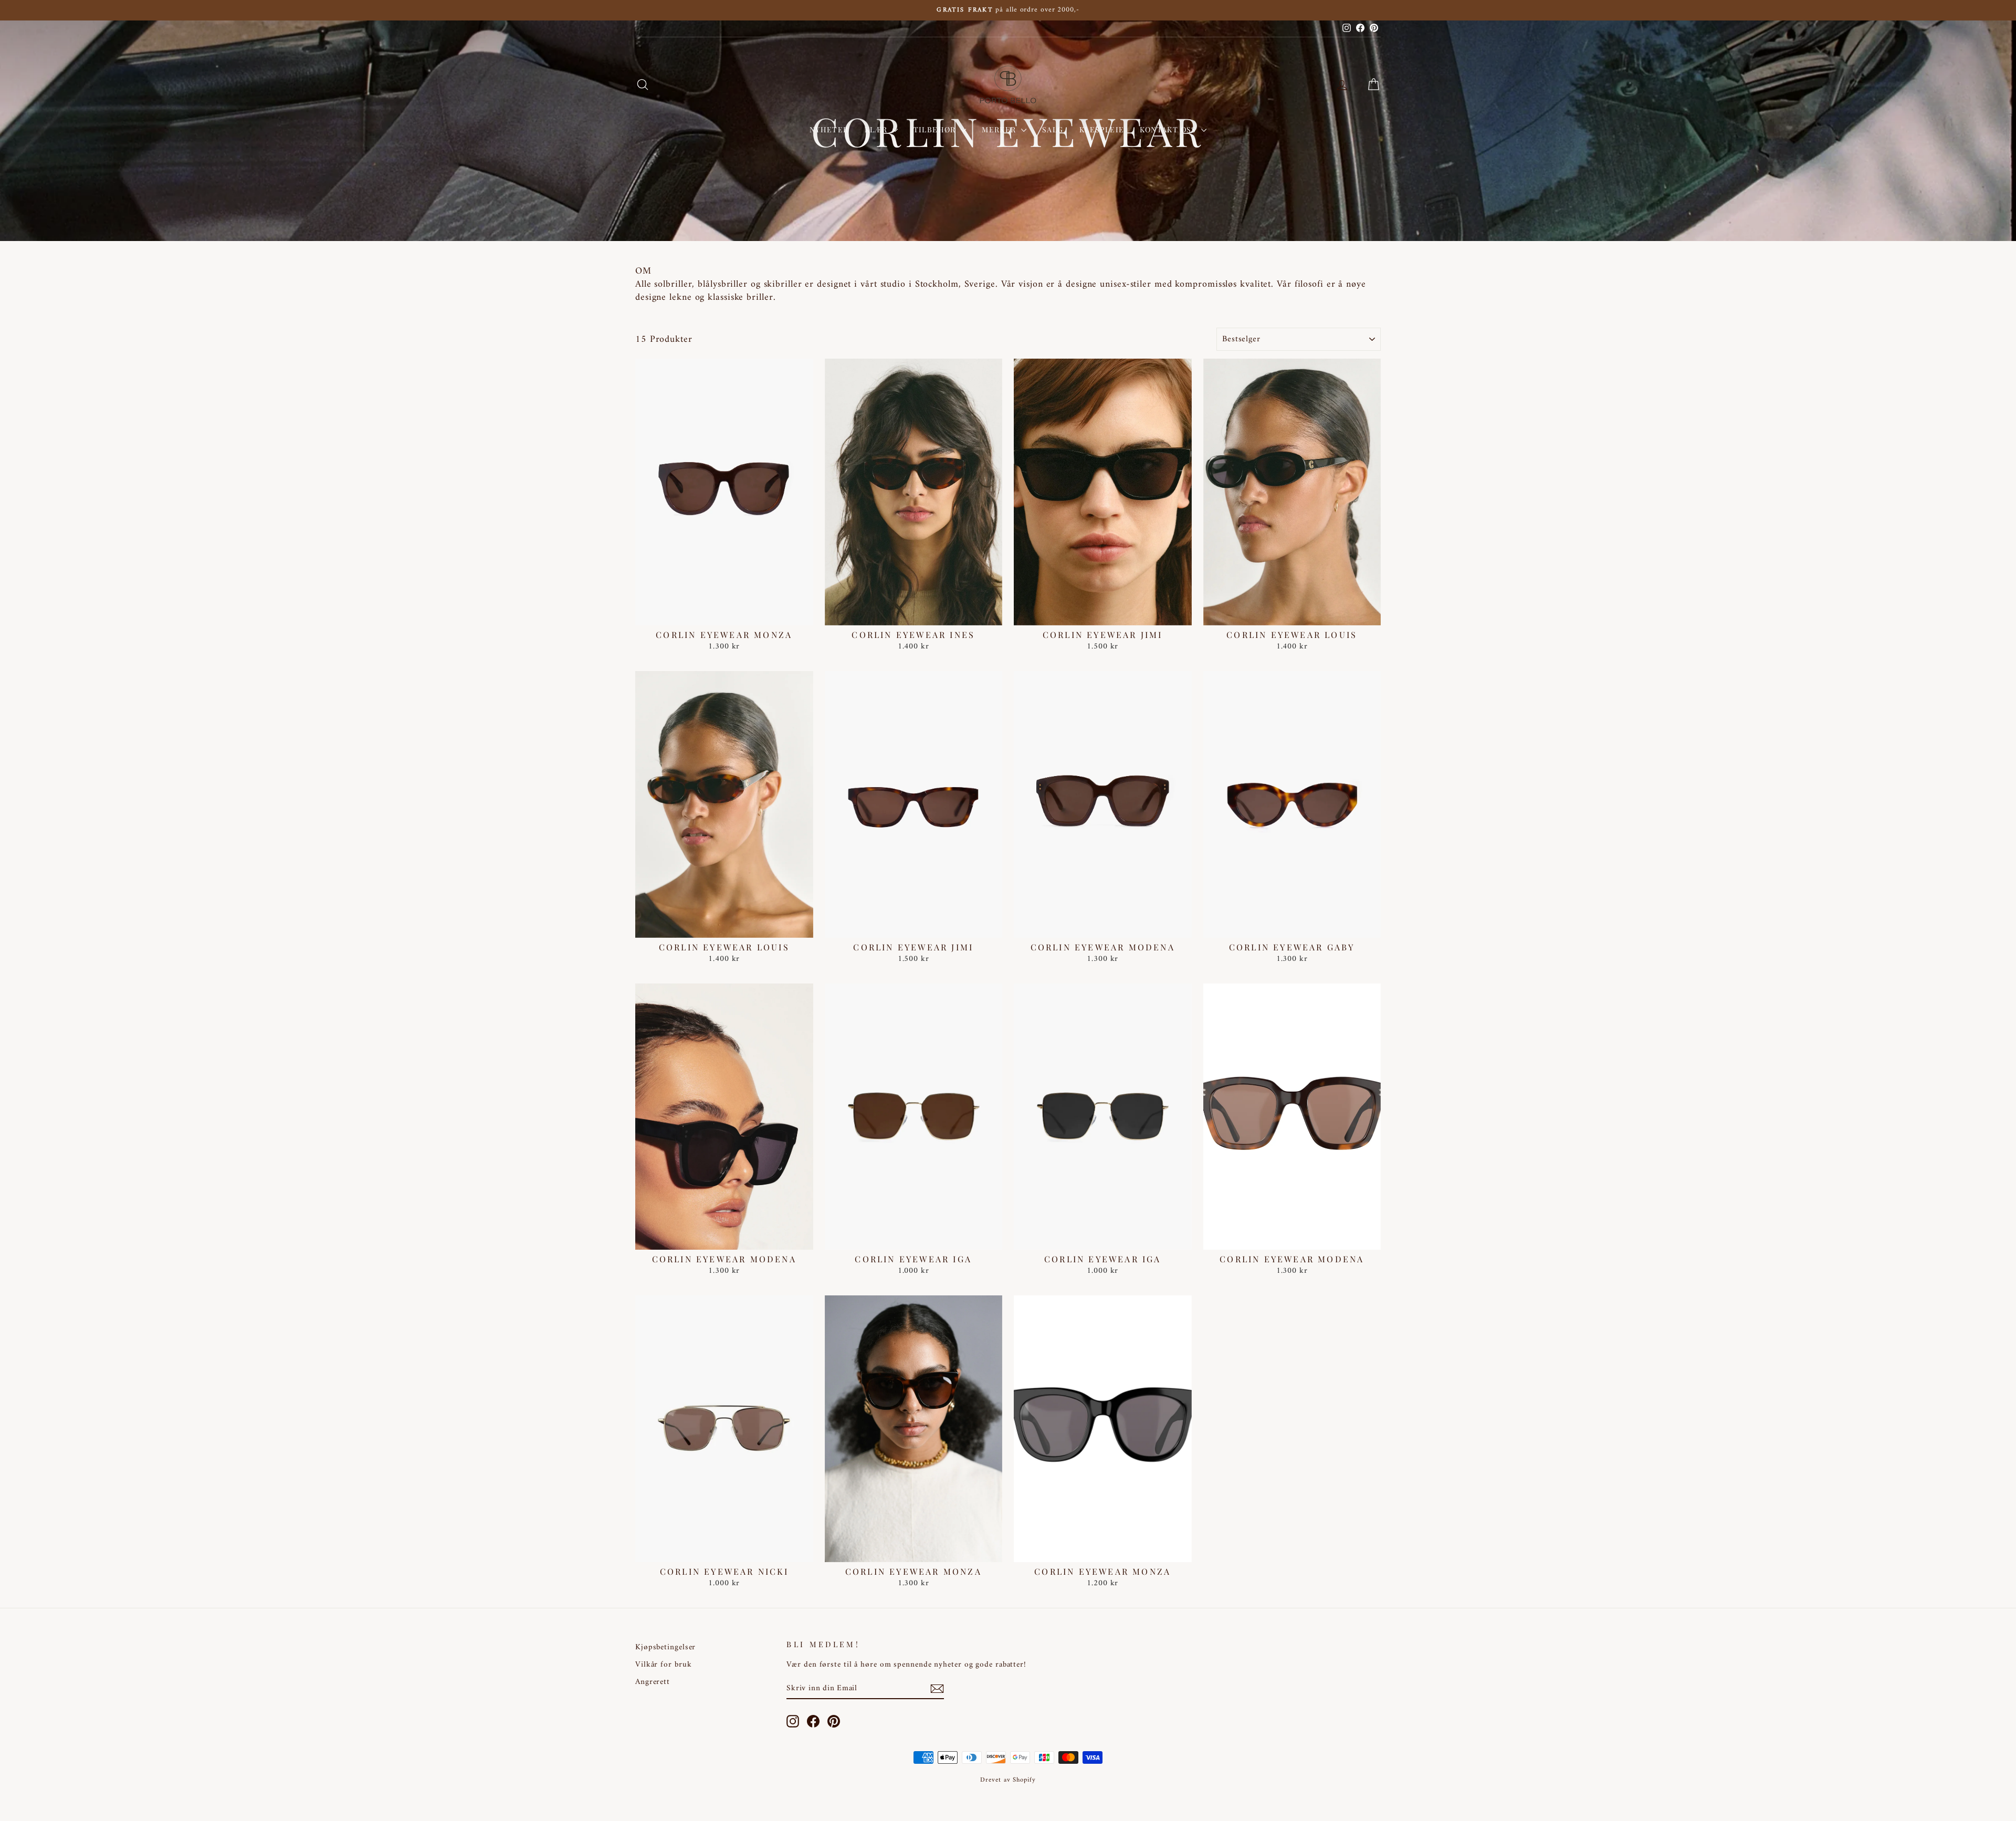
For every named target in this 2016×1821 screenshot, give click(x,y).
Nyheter (829, 129)
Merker (1000, 129)
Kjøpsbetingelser (665, 1647)
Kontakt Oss (1169, 129)
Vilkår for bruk (664, 1665)
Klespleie (1102, 129)
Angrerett (653, 1682)
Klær (877, 129)
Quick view (724, 614)
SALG (1053, 129)
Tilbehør (936, 129)
